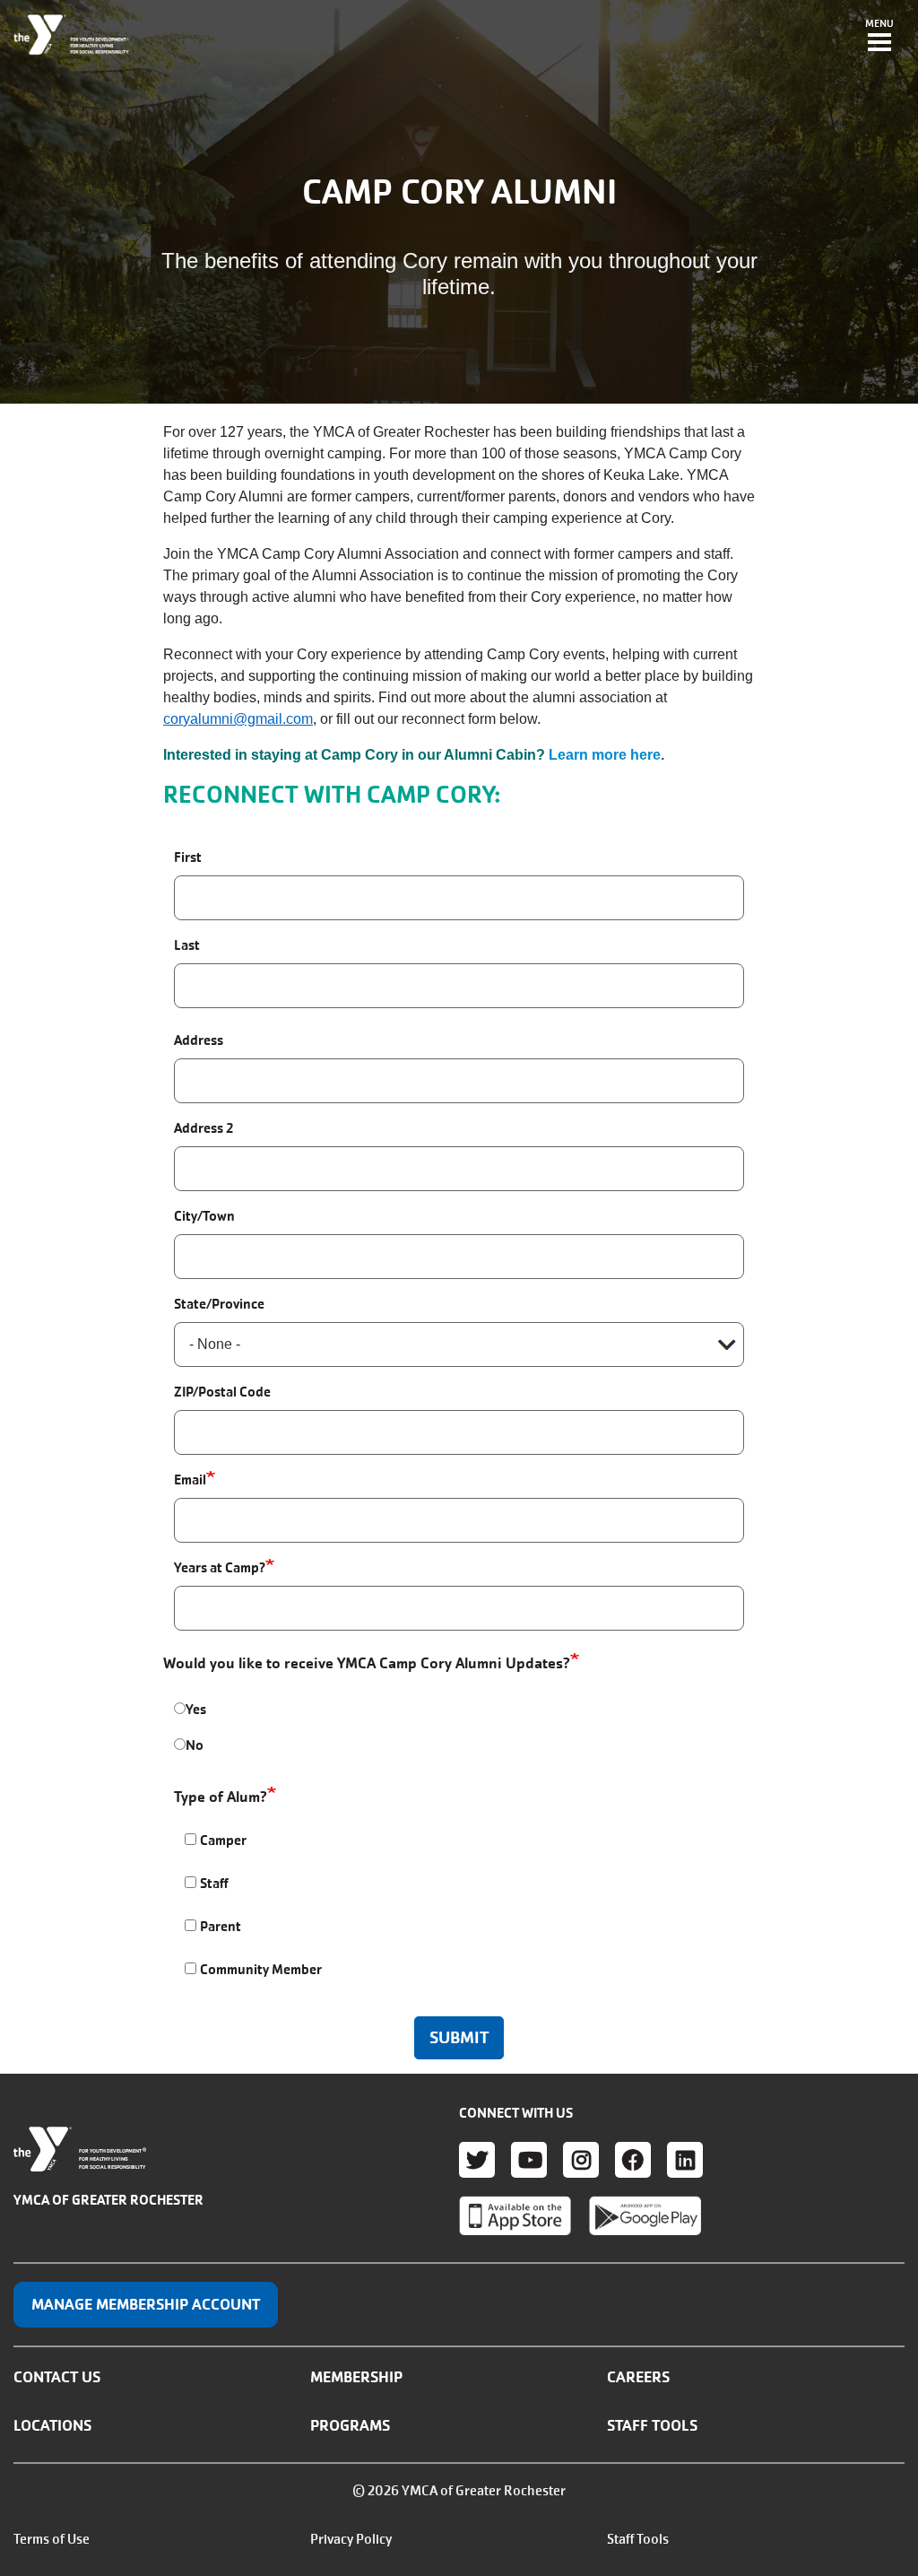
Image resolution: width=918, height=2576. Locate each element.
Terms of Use (52, 2539)
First (188, 857)
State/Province (219, 1304)
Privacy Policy (351, 2539)
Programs (350, 2425)
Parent (221, 1926)
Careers (638, 2377)
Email (190, 1479)
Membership (356, 2377)
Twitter (477, 2160)
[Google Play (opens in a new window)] (645, 2215)
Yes (196, 1709)
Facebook (633, 2160)
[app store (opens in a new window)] (515, 2215)
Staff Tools (652, 2425)
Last (187, 945)
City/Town (204, 1216)
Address (199, 1040)
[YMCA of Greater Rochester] (72, 35)
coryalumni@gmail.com (238, 719)
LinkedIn (685, 2160)
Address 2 (204, 1128)
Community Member (261, 1969)
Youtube (529, 2160)
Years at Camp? (220, 1567)
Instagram (581, 2160)
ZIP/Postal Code (222, 1392)
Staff (214, 1883)
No (195, 1745)
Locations (52, 2425)
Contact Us (57, 2377)
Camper (223, 1840)
